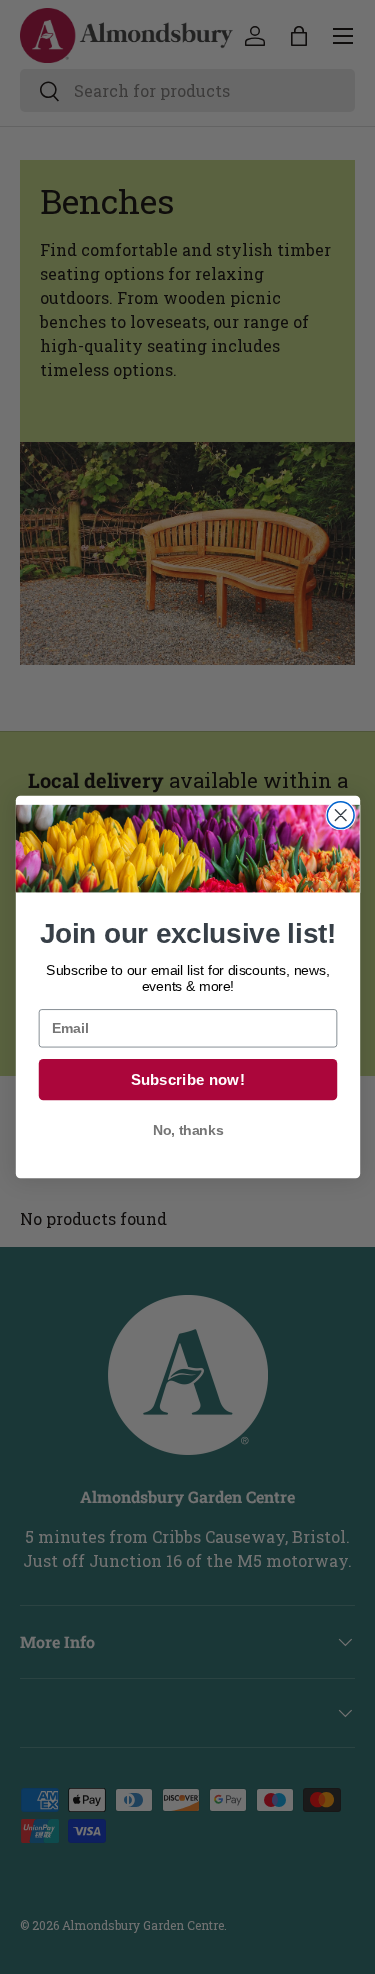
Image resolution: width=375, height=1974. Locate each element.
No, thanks (187, 1131)
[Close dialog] (340, 815)
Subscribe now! (187, 1079)
